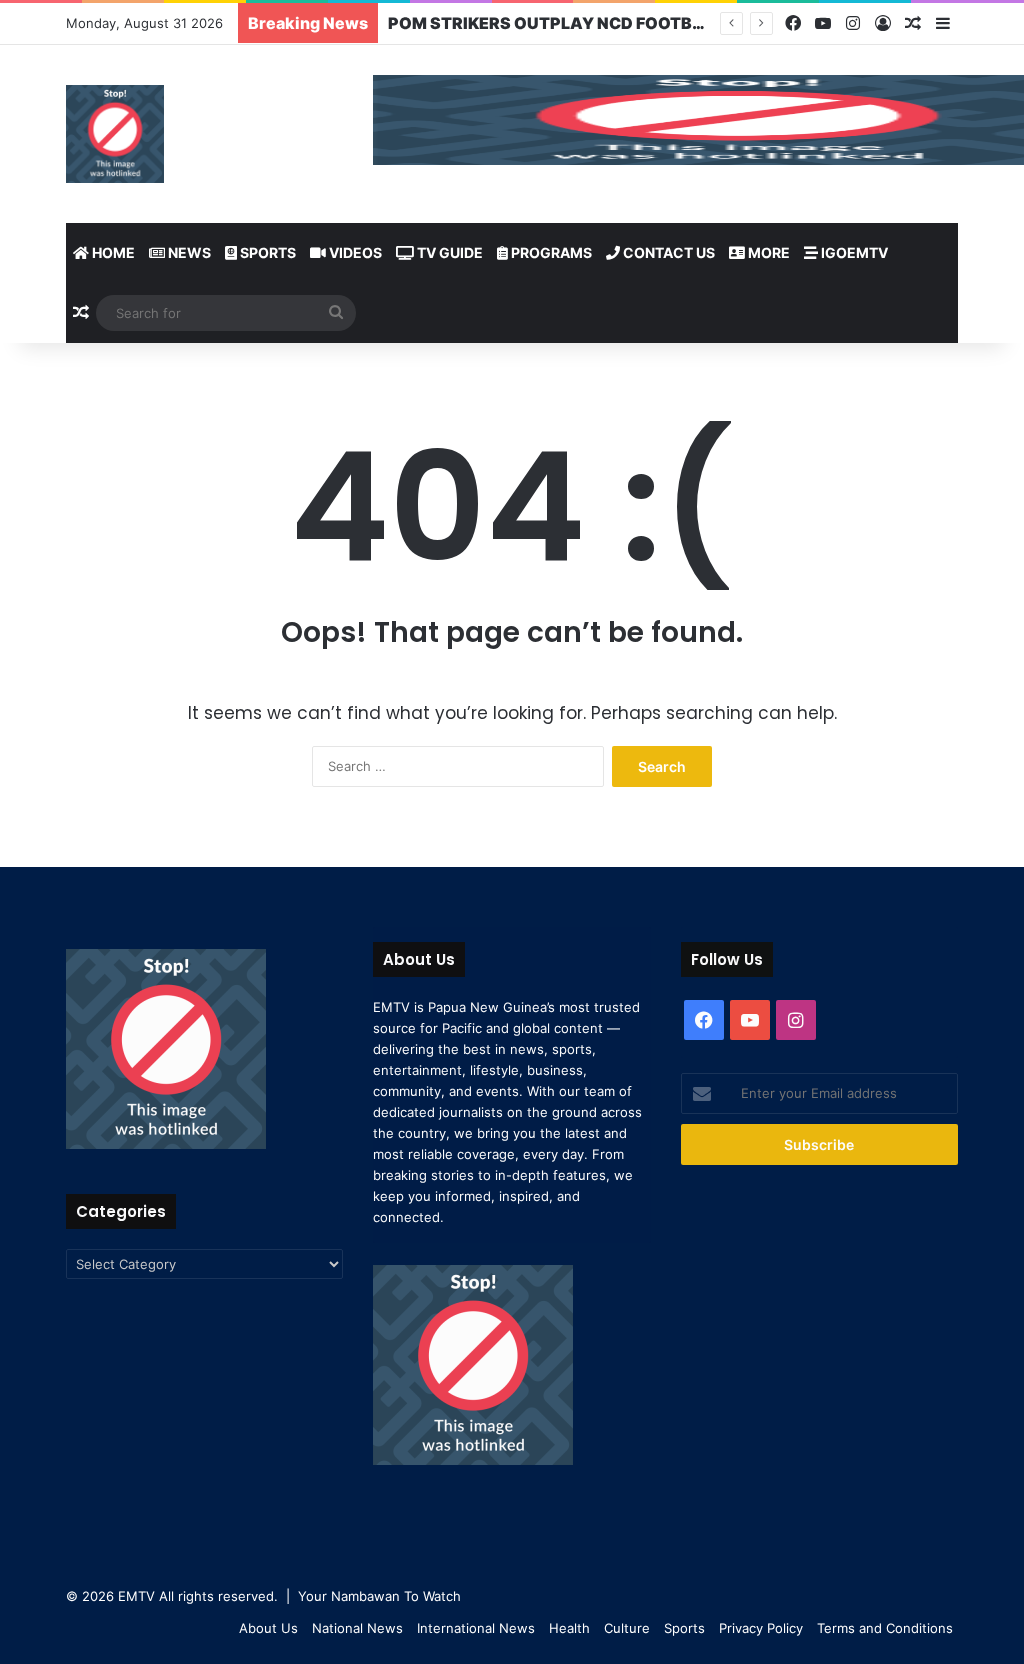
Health (569, 1628)
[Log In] (883, 24)
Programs (550, 252)
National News (357, 1628)
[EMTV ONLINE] (115, 134)
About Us (268, 1628)
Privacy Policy (761, 1628)
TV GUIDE (448, 252)
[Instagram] (853, 23)
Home (112, 252)
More (767, 252)
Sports (266, 252)
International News (476, 1628)
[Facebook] (793, 23)
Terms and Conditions (885, 1628)
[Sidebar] (943, 24)
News (188, 252)
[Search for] (336, 313)
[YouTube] (823, 23)
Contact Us (667, 252)
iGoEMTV (853, 252)
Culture (627, 1628)
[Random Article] (913, 24)
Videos (354, 252)
